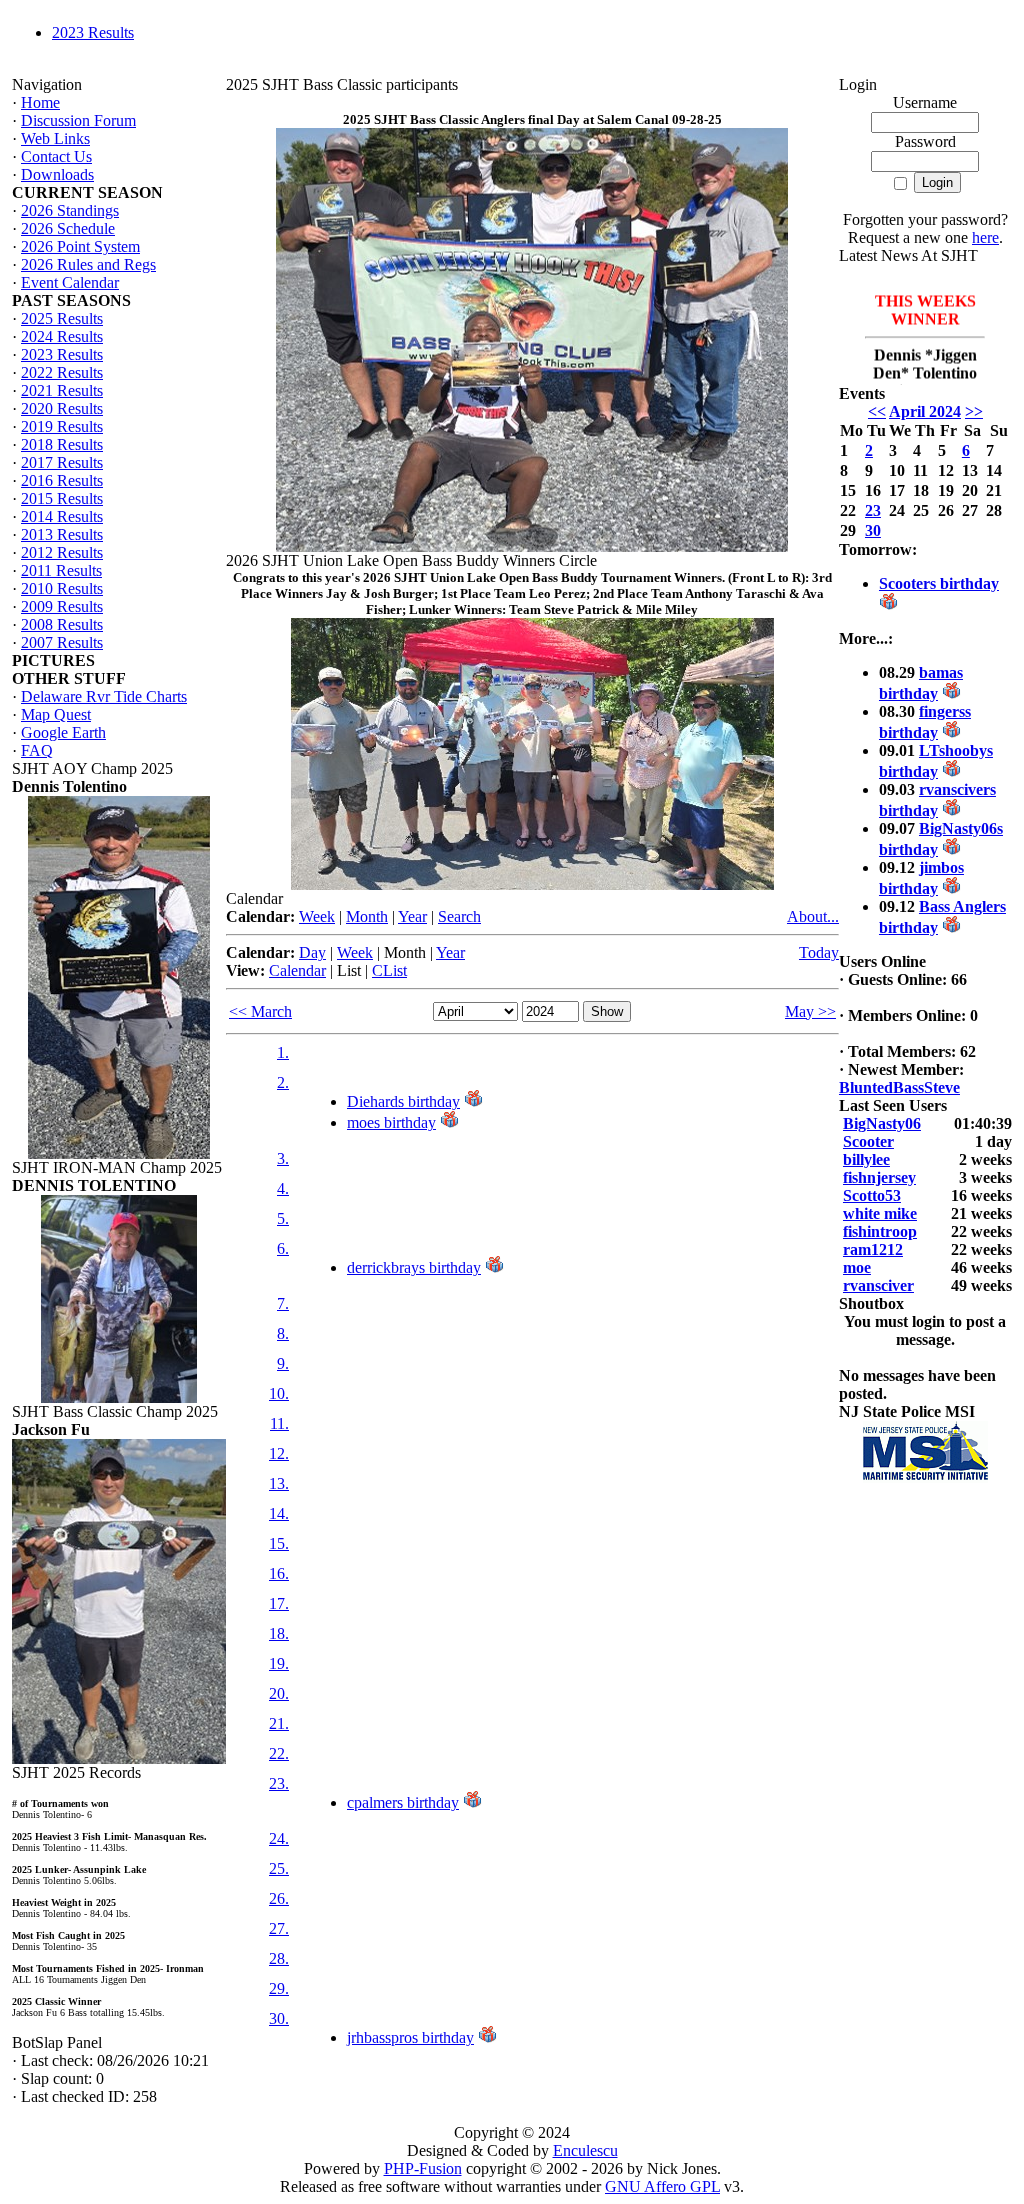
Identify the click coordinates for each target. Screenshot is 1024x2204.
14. (279, 1513)
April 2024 (925, 411)
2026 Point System (80, 246)
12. (279, 1453)
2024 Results (62, 336)
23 (873, 510)
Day (312, 952)
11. (279, 1423)
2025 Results (62, 318)
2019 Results (62, 426)
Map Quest (56, 714)
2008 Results (62, 624)
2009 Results (62, 606)
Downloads (57, 174)
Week (317, 916)
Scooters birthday (939, 583)
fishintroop (880, 1231)
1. (283, 1052)
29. (279, 1988)
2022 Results (62, 372)
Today (819, 952)
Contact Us (56, 156)
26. (279, 1898)
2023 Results (93, 32)
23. (279, 1783)
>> (974, 411)
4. (283, 1188)
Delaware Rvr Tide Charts (104, 696)
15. (279, 1543)
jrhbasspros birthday (410, 2037)
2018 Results (62, 444)
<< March (260, 1011)
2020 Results (62, 408)
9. (283, 1363)
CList (389, 970)
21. (279, 1723)
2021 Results (62, 390)
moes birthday (391, 1122)
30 (873, 530)
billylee (866, 1159)
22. (279, 1753)
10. (279, 1393)
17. (279, 1603)
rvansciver (878, 1285)
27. (279, 1928)
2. (283, 1082)
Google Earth (63, 732)
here (985, 237)
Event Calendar (70, 282)
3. (283, 1158)
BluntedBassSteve (899, 1087)
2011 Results (61, 570)
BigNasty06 (882, 1123)
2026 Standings (70, 210)
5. (283, 1218)
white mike (880, 1213)
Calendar (297, 970)
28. (279, 1958)
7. (283, 1303)
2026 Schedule (68, 228)
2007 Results (62, 642)
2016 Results (62, 480)
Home (40, 102)
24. (279, 1838)
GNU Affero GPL (662, 2186)
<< (877, 411)
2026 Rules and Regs (88, 264)
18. (279, 1633)
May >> (810, 1011)
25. (279, 1868)
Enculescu (585, 2150)
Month (367, 916)
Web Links (55, 138)
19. (279, 1663)
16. (279, 1573)
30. (279, 2018)
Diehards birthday (403, 1101)
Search (459, 916)
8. (283, 1333)
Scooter (868, 1141)
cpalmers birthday (403, 1802)
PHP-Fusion (423, 2168)
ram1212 (873, 1249)
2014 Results (62, 516)
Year (412, 916)
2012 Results (62, 552)
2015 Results (62, 498)
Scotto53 (872, 1195)
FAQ (37, 750)
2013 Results (62, 534)
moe (857, 1267)
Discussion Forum (78, 120)
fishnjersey (879, 1177)
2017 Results (62, 462)
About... (813, 916)
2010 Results (62, 588)
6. (283, 1248)
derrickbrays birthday (414, 1267)
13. (279, 1483)
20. (279, 1693)
